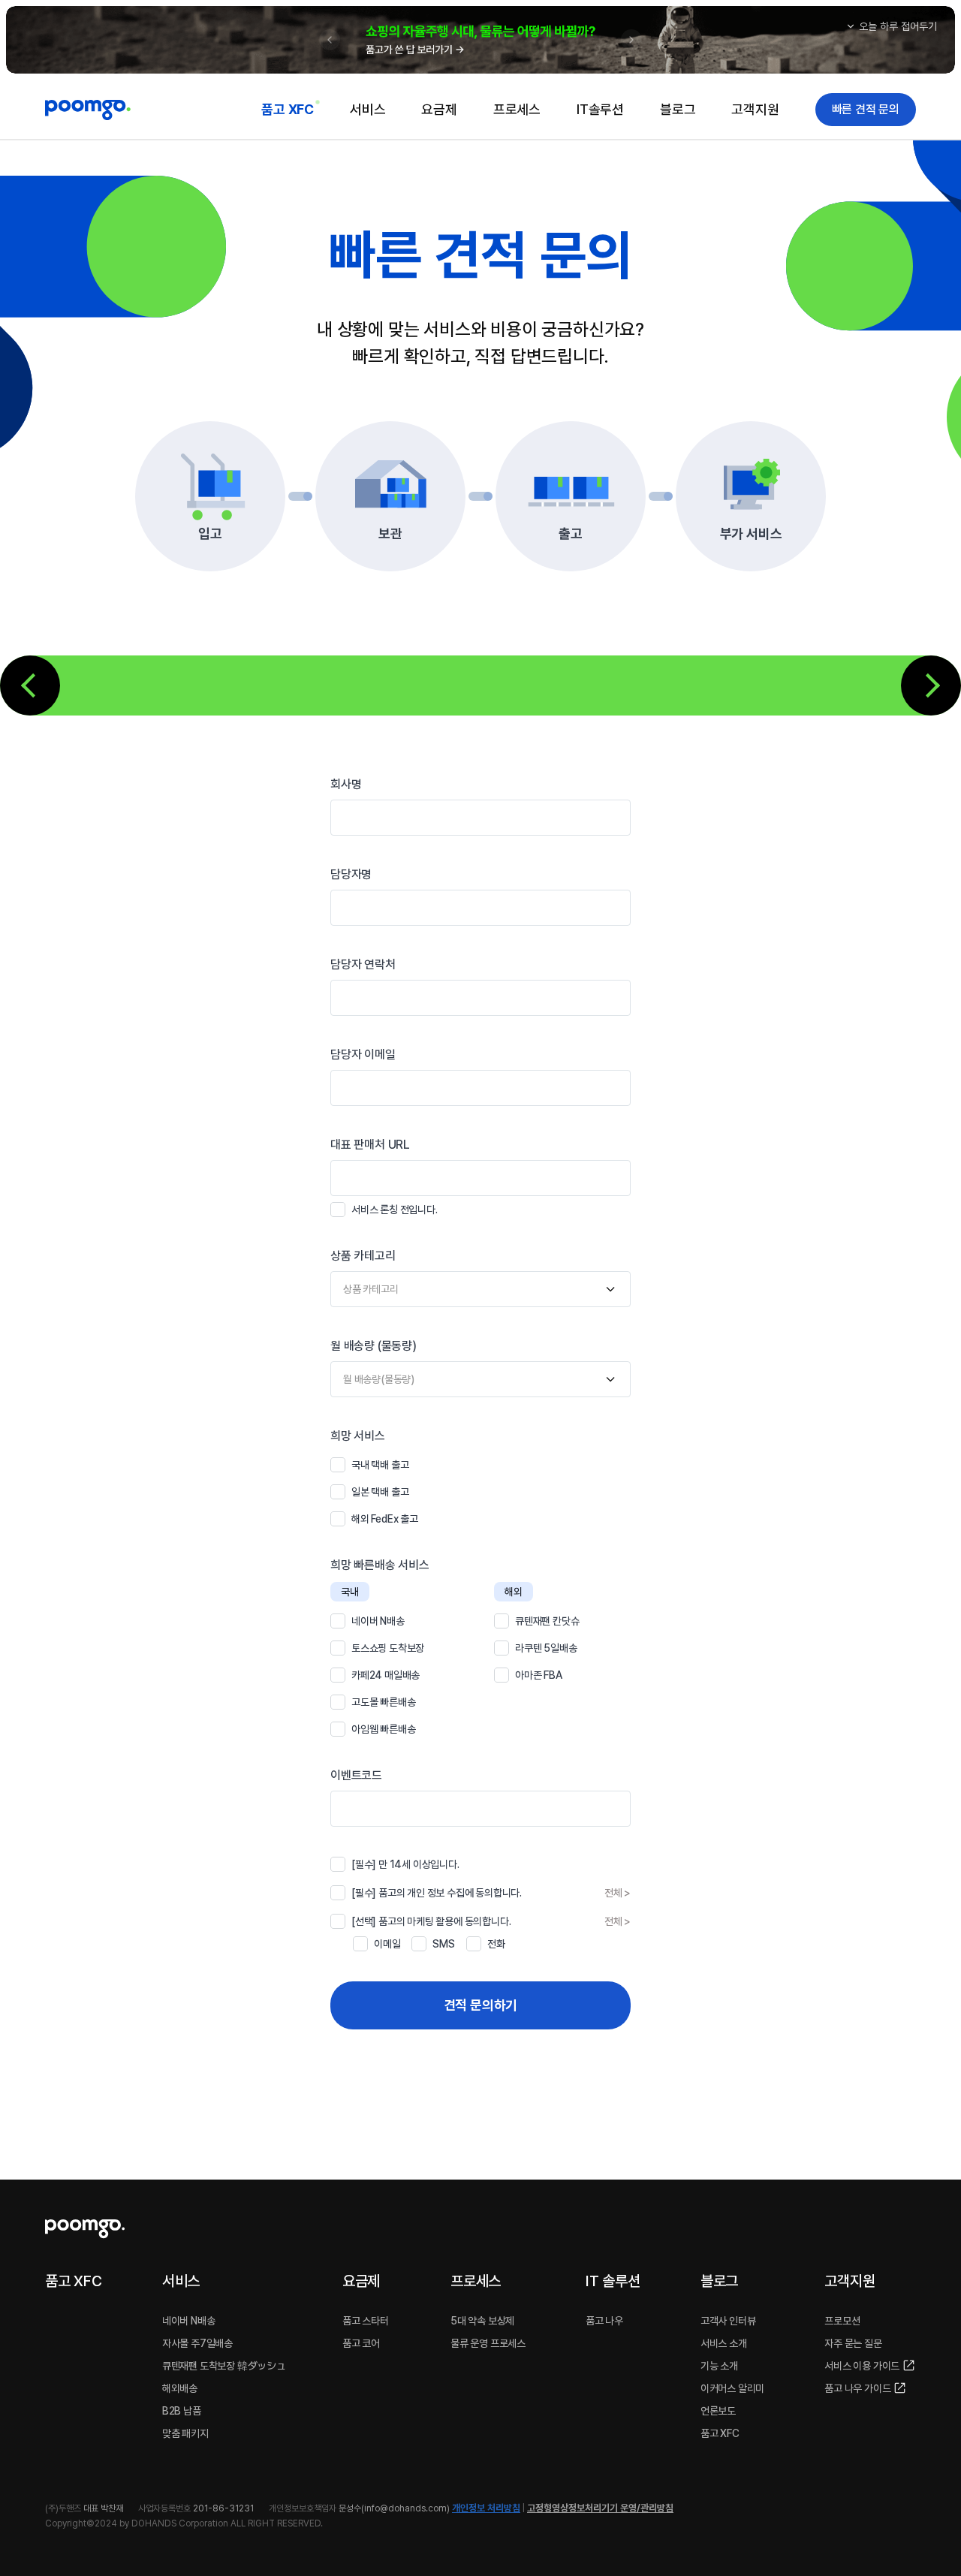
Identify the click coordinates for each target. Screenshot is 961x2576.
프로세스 (517, 109)
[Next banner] (631, 40)
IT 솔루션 (613, 2281)
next (931, 685)
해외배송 (180, 2388)
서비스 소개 (724, 2343)
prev (30, 685)
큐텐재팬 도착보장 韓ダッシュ (224, 2366)
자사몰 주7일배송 (197, 2343)
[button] (480, 40)
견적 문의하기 (481, 2005)
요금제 (439, 109)
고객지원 (755, 109)
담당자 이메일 (363, 1055)
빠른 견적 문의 (866, 109)
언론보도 (718, 2411)
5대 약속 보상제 (482, 2321)
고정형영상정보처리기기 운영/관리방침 (600, 2508)
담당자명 (351, 874)
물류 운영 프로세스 (488, 2343)
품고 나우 (604, 2321)
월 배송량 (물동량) (374, 1346)
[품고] (88, 109)
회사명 (346, 784)
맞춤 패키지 (185, 2433)
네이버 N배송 (189, 2321)
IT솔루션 (600, 109)
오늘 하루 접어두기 (898, 26)
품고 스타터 (366, 2321)
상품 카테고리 (363, 1256)
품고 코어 (361, 2343)
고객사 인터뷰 (728, 2321)
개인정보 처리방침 (486, 2508)
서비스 (368, 109)
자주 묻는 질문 (853, 2343)
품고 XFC (288, 109)
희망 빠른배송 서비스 (380, 1565)
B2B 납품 (182, 2411)
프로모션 (842, 2321)
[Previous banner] (330, 40)
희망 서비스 (358, 1436)
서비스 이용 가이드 (862, 2366)
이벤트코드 (356, 1775)
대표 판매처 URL (370, 1145)
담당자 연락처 (363, 964)
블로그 (678, 109)
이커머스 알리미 (732, 2388)
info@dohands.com (405, 2508)
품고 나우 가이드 (857, 2388)
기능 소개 (719, 2366)
